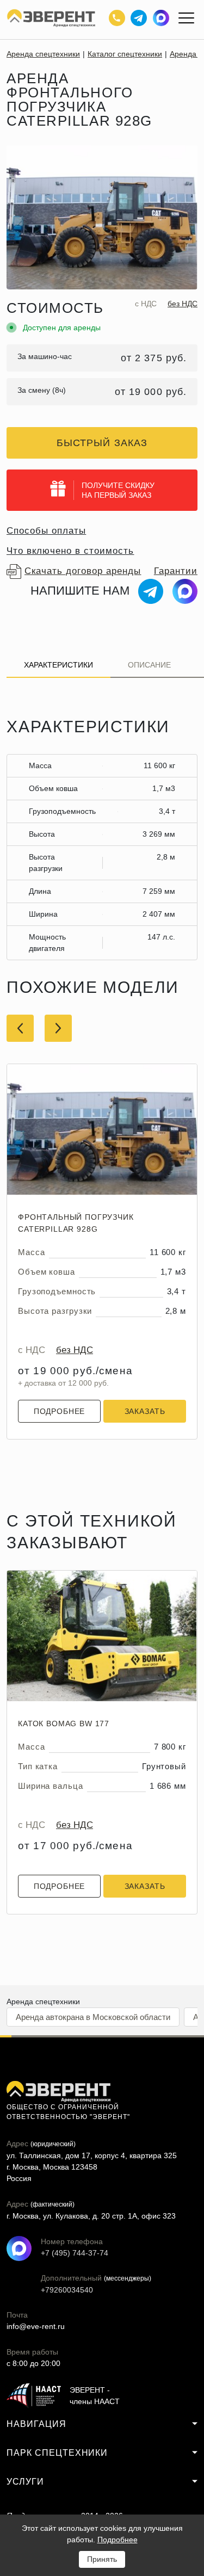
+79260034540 (53, 2290)
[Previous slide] (20, 1028)
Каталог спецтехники (125, 54)
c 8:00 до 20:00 (33, 2363)
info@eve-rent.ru (36, 2326)
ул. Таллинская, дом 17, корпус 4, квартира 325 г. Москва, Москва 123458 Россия (92, 2167)
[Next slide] (58, 1028)
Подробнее (60, 1411)
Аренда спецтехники (43, 54)
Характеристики (58, 665)
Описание (149, 665)
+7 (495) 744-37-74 (53, 2253)
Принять (102, 2559)
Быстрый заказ (102, 443)
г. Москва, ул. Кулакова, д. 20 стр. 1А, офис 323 (91, 2216)
